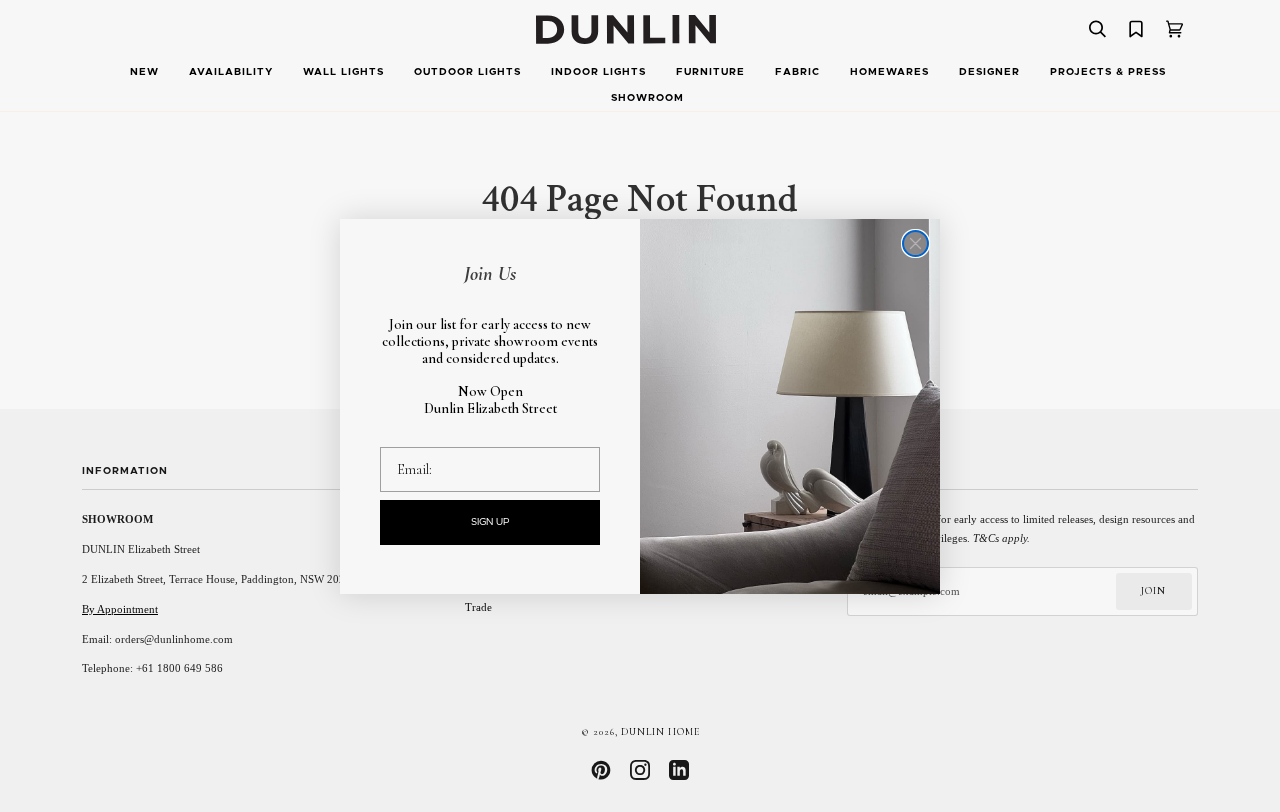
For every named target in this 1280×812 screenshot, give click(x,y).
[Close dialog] (915, 243)
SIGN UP (490, 522)
